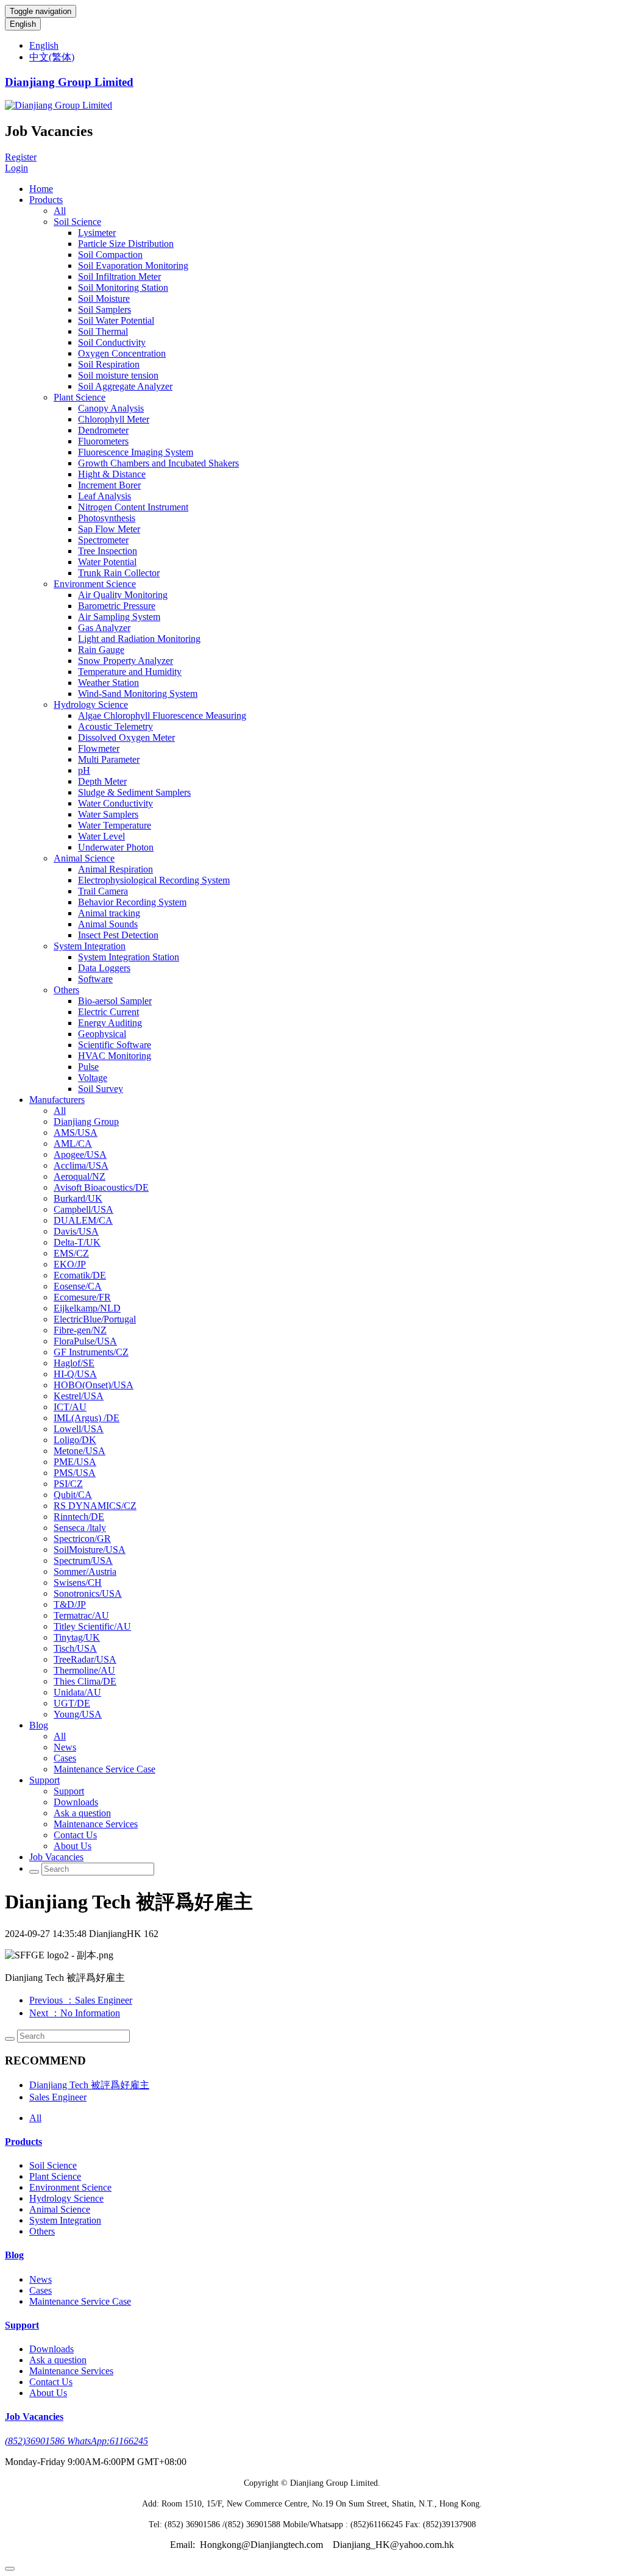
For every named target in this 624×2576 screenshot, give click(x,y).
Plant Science (80, 397)
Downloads (76, 1802)
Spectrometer (103, 540)
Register (21, 157)
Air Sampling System (119, 617)
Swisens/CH (78, 1582)
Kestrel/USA (79, 1396)
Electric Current (108, 1012)
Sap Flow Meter (109, 529)
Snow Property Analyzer (126, 661)
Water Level (101, 836)
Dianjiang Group (86, 1122)
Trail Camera (103, 891)
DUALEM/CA (83, 1220)
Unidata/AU (77, 1692)
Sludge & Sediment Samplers (134, 792)
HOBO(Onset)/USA (94, 1385)
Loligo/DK (75, 1440)
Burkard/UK (78, 1198)
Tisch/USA (75, 1648)
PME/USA (75, 1462)
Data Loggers (104, 968)
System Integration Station (129, 957)
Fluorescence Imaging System (136, 452)
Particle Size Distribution (126, 244)
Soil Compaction (110, 255)
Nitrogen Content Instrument (133, 507)
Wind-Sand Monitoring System (138, 694)
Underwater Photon (116, 847)
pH (84, 770)
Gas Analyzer (104, 628)
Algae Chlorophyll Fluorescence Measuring (162, 715)
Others (66, 990)
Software (95, 979)
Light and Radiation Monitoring (139, 639)
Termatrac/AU (81, 1615)
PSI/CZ (68, 1484)
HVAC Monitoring (115, 1056)
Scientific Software (115, 1045)
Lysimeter (97, 233)
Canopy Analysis (111, 408)
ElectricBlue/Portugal (95, 1319)
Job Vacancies (56, 1857)
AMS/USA (76, 1133)
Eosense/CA (78, 1286)
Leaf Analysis (105, 496)
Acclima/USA (81, 1165)
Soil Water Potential (116, 320)
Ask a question (82, 1813)
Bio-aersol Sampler (115, 1001)
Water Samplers (108, 814)
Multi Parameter (109, 759)
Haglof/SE (74, 1363)
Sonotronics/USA (88, 1593)
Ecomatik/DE (80, 1275)
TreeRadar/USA (85, 1659)
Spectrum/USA (83, 1561)
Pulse (88, 1067)
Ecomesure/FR (82, 1297)
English (23, 24)
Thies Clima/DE (85, 1681)
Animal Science (84, 858)
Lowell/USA (79, 1429)
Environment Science (95, 584)
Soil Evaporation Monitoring (133, 266)
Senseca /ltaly (80, 1528)
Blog (39, 1725)
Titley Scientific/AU (92, 1626)
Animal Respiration (115, 869)
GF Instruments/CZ (91, 1352)
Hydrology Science (91, 705)
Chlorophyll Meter (114, 419)
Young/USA (78, 1714)
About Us (73, 1846)
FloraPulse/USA (85, 1341)
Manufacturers (57, 1100)
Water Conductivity (115, 803)
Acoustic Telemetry (115, 726)
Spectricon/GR (82, 1539)
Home (41, 189)
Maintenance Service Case (105, 1769)
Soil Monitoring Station (123, 287)
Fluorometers (103, 441)
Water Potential (107, 562)
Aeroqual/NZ (80, 1176)
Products (46, 200)
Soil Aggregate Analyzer (125, 386)
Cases (65, 1758)
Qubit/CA (73, 1495)
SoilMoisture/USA (90, 1550)
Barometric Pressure (117, 606)
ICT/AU (70, 1407)
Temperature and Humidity (130, 672)
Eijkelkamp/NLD (87, 1308)
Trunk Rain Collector (119, 573)
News (65, 1747)
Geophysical (102, 1034)
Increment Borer (109, 485)
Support (44, 1780)
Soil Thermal (103, 331)
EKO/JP (70, 1264)
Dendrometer (103, 430)
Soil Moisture (104, 298)
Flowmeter (99, 748)
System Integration (90, 946)
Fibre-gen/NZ (80, 1330)
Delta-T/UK (77, 1242)
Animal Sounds (108, 924)
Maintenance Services (96, 1824)
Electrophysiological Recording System (154, 880)
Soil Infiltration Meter (119, 277)
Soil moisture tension (118, 375)
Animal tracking (109, 913)
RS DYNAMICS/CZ (95, 1506)
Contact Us (75, 1835)
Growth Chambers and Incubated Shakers (158, 463)
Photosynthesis (107, 518)
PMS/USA (75, 1473)
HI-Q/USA (75, 1374)
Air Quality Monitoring (123, 595)
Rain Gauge (101, 650)
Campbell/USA (83, 1209)
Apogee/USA (80, 1154)
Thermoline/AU (84, 1670)
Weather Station (108, 683)
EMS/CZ (71, 1253)
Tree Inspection (108, 551)
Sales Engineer (58, 2097)
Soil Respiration (109, 364)
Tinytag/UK (77, 1637)
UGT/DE (72, 1703)
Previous (81, 2000)
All (60, 211)
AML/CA (73, 1144)
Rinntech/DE (79, 1517)
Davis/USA (76, 1231)
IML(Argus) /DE (87, 1418)
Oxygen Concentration (122, 353)
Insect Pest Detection (118, 935)
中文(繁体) (52, 57)
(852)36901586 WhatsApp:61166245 (76, 2441)
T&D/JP (70, 1604)
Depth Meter (102, 781)
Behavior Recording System (132, 902)
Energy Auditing (110, 1023)
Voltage (93, 1078)
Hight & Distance (112, 474)
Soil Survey (101, 1089)
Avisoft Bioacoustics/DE (101, 1187)
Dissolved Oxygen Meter (126, 737)
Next (75, 2013)
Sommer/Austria (85, 1572)
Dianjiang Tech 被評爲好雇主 (89, 2085)
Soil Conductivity (112, 342)
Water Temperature (115, 825)
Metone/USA (80, 1451)
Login (16, 168)
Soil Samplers (105, 309)
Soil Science (77, 222)
